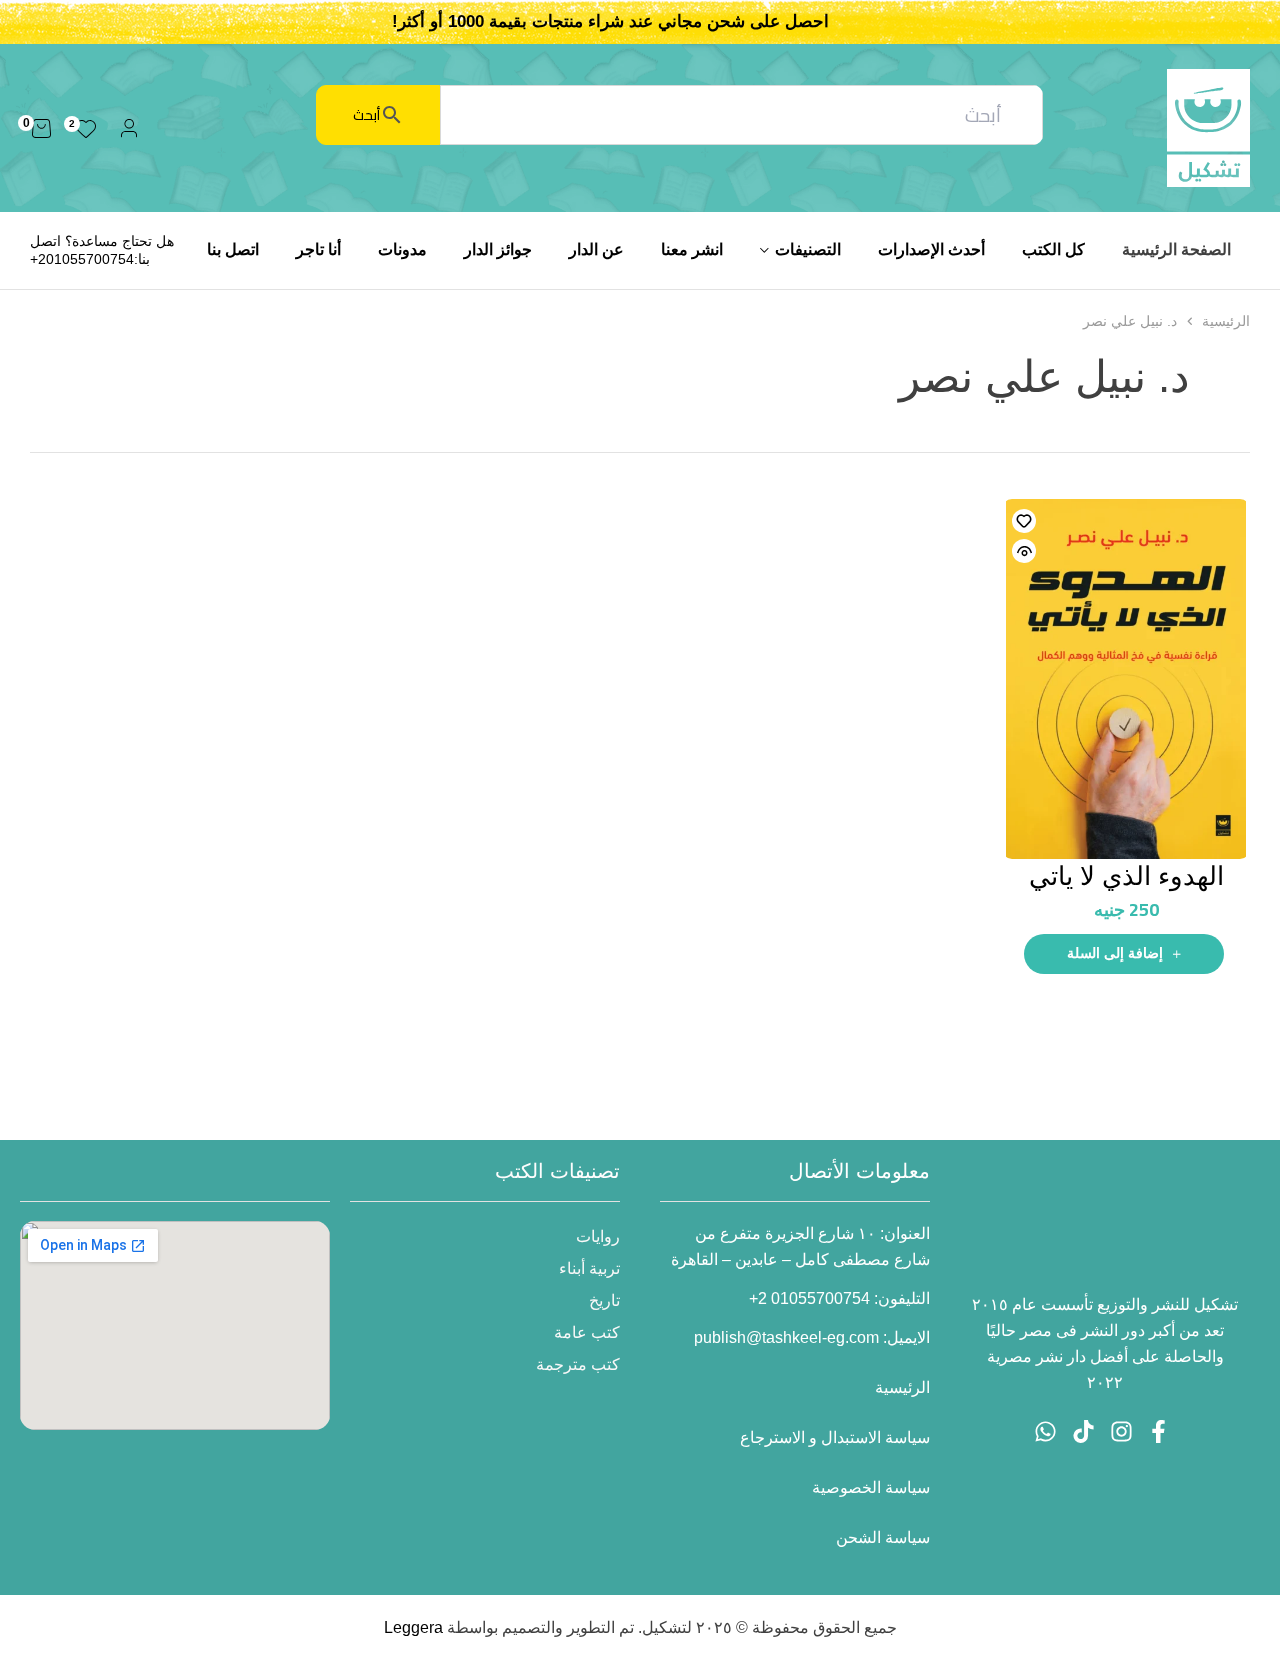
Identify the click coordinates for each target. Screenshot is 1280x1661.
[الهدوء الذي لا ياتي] (1126, 679)
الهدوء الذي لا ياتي (1126, 876)
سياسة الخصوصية (871, 1487)
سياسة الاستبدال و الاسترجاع (835, 1437)
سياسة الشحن (883, 1537)
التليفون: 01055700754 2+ (839, 1298)
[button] (1124, 954)
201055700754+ (82, 259)
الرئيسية (1226, 321)
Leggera (413, 1627)
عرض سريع (1024, 551)
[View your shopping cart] (41, 128)
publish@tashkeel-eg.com (786, 1337)
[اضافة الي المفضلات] (1024, 521)
